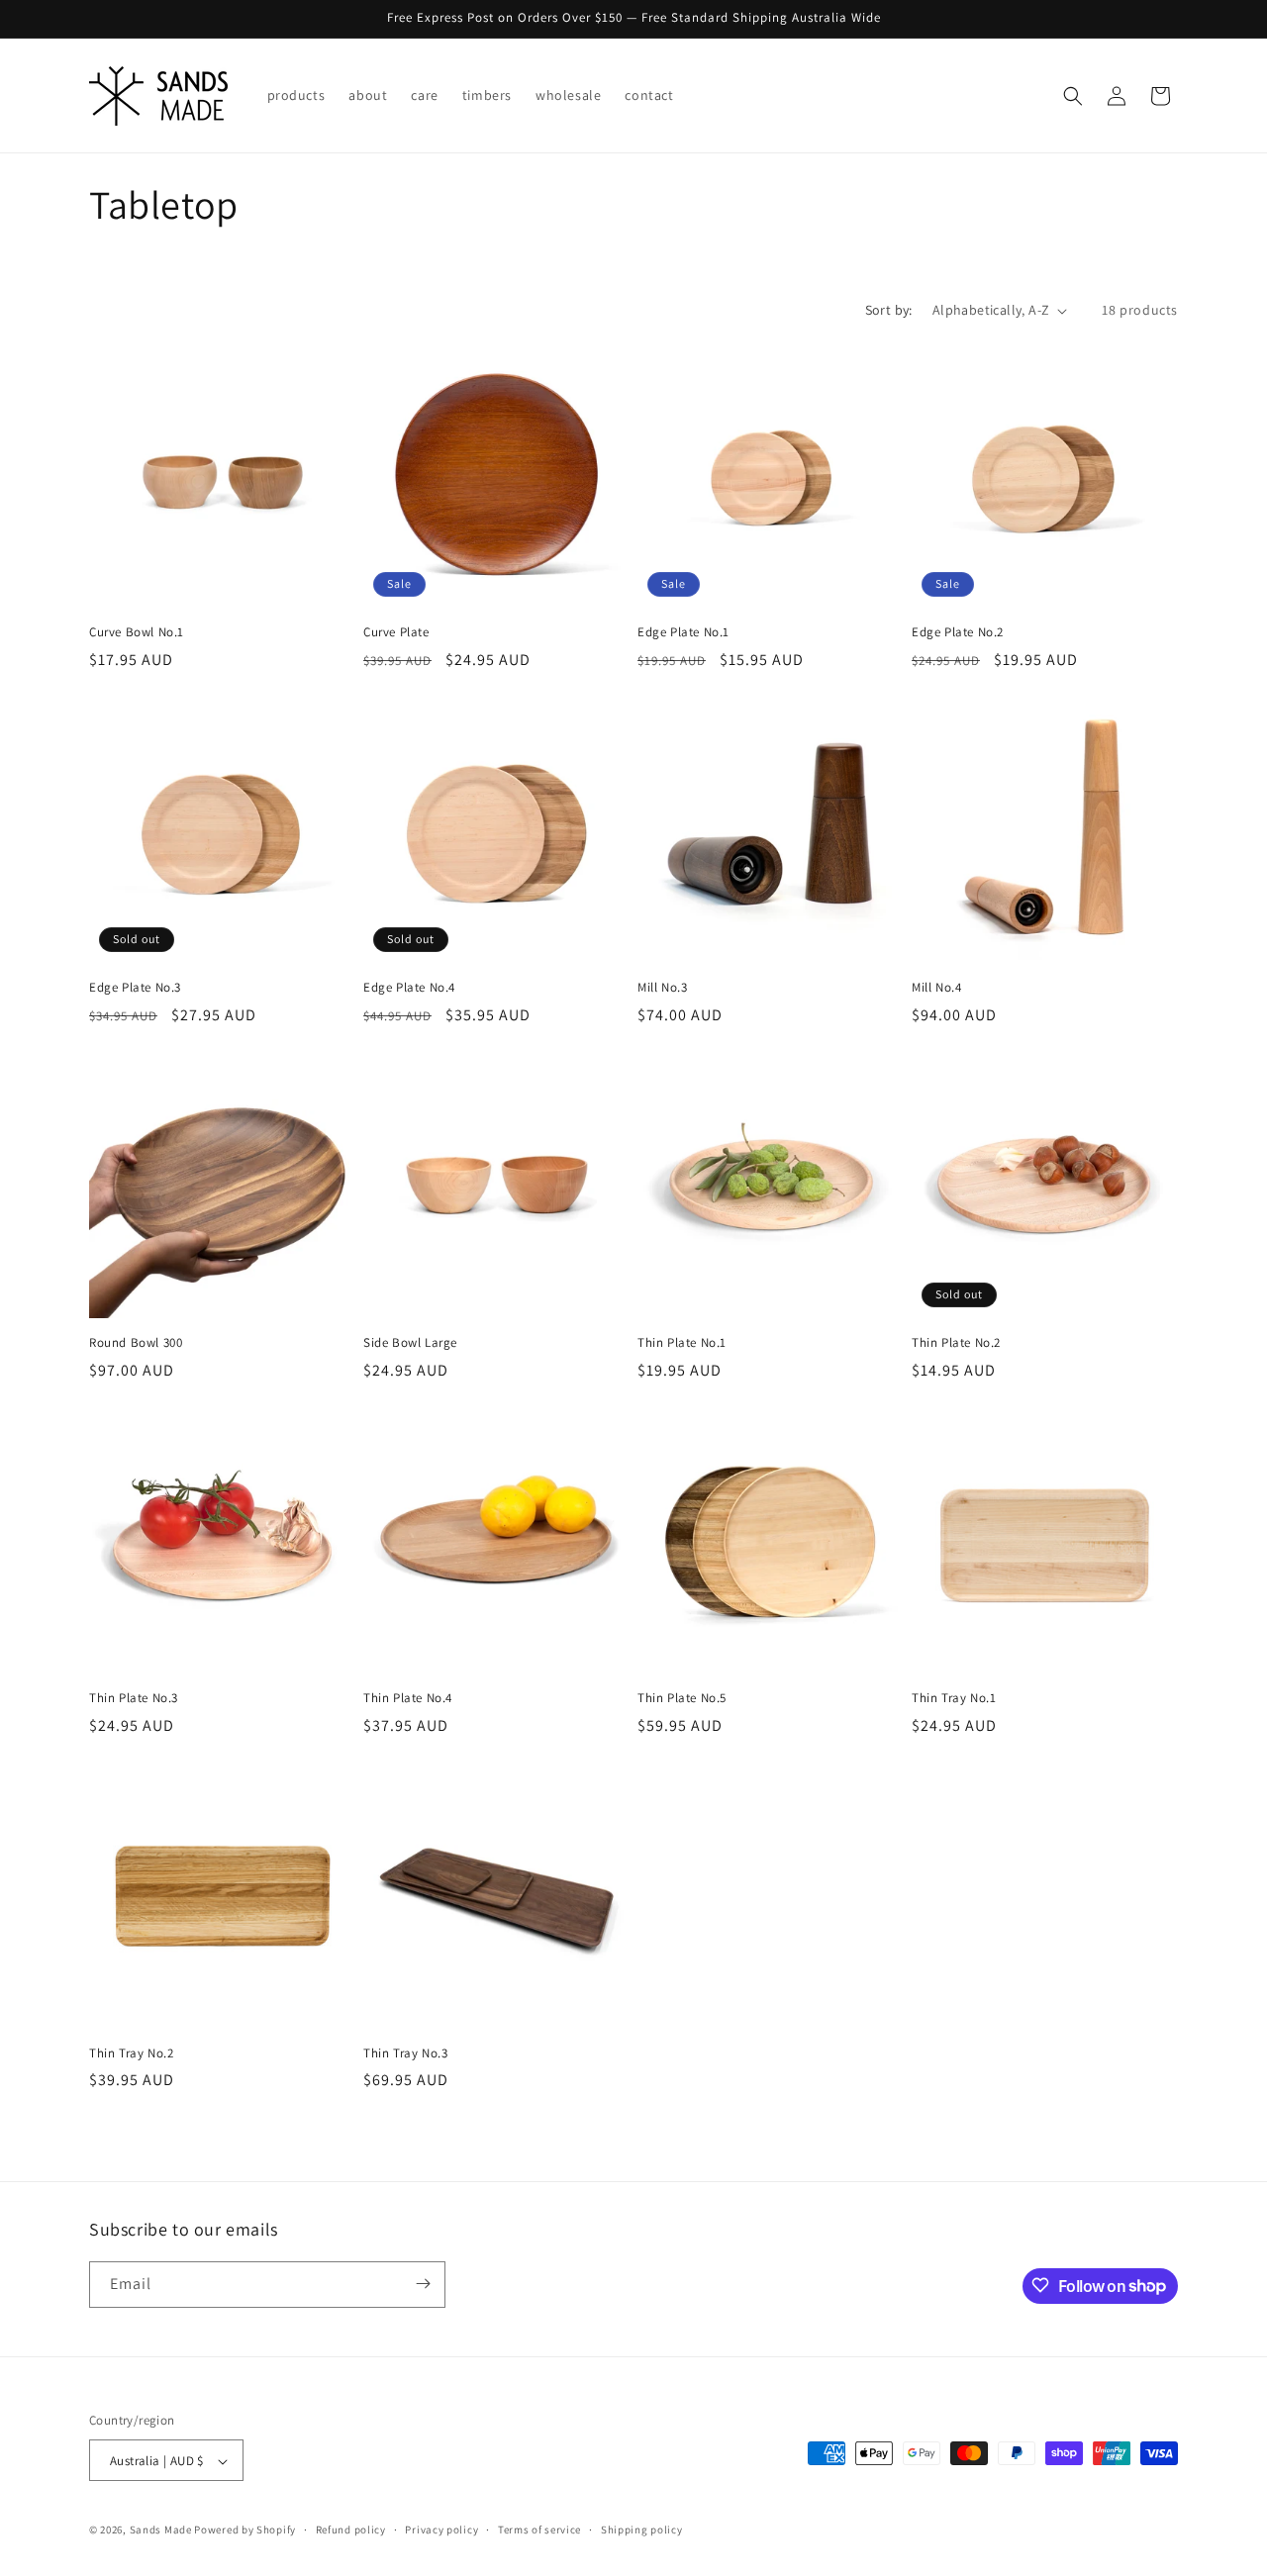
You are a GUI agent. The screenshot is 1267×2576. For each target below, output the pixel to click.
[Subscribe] (423, 2284)
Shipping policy (642, 2529)
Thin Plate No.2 (956, 1343)
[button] (1073, 96)
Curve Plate (396, 632)
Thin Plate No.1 (682, 1343)
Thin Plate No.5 (682, 1698)
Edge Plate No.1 (683, 632)
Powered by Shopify (245, 2530)
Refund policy (351, 2529)
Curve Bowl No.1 (137, 632)
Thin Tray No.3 (405, 2053)
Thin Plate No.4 (408, 1698)
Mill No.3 (662, 988)
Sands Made (161, 2530)
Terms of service (539, 2529)
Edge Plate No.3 (135, 988)
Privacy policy (441, 2529)
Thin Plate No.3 (134, 1698)
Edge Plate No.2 (958, 632)
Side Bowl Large (410, 1343)
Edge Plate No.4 (409, 988)
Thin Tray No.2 (131, 2053)
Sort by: (889, 310)
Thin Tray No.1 (954, 1698)
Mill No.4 (936, 988)
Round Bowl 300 (136, 1343)
